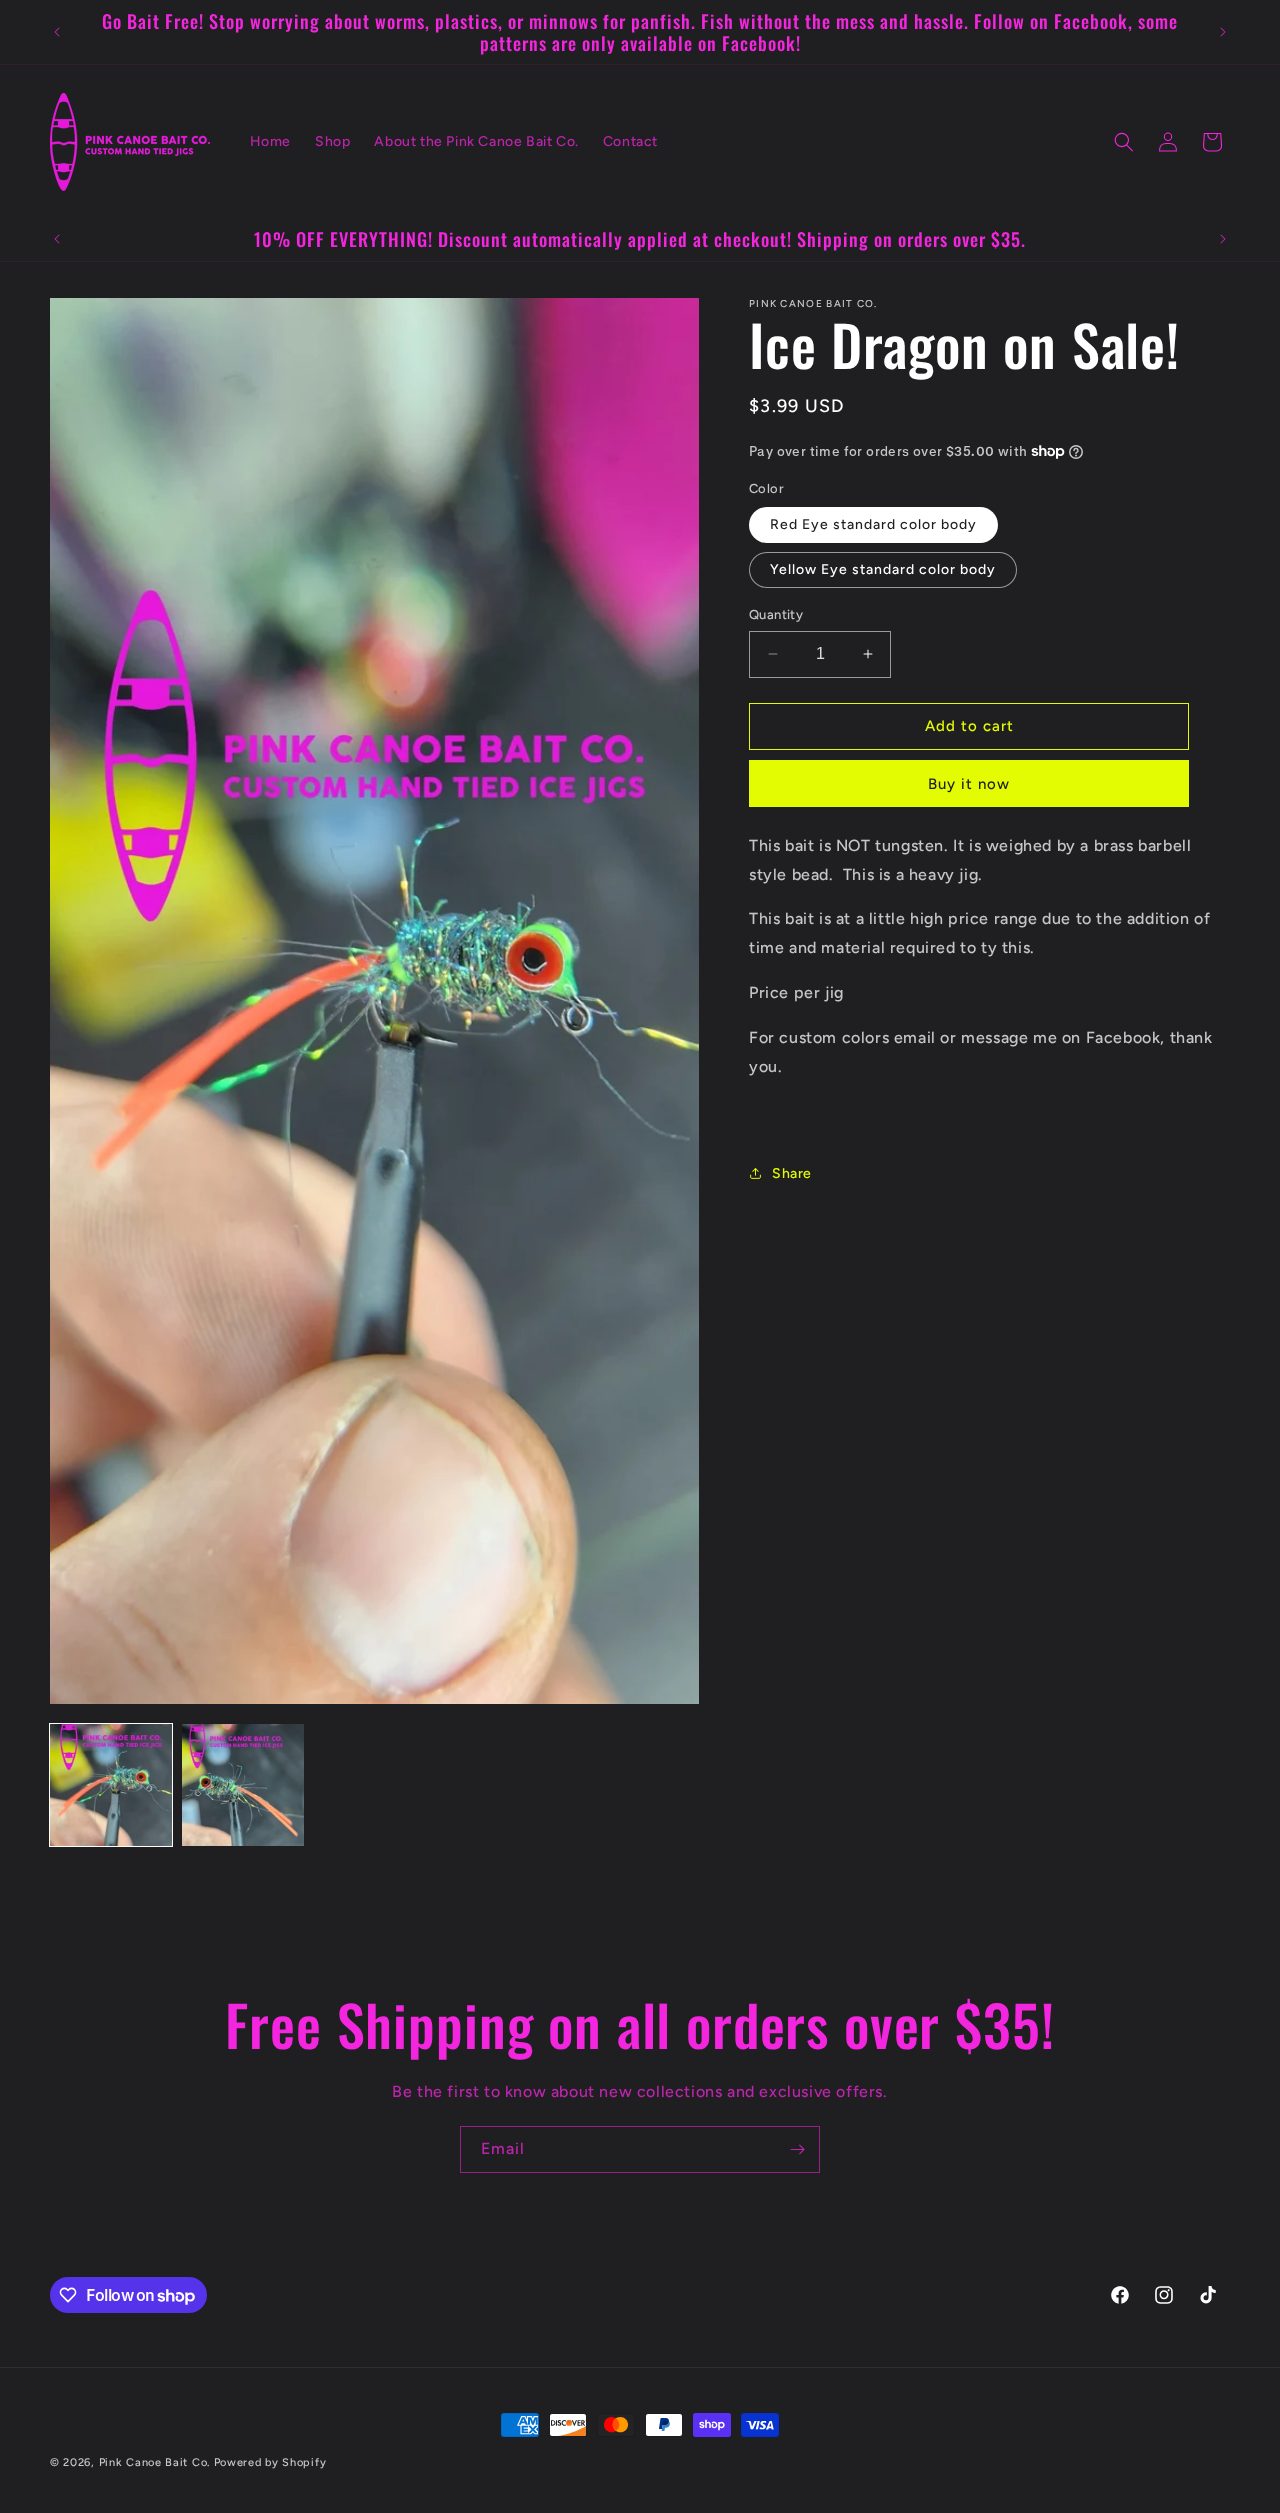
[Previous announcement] (57, 32)
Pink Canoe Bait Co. (154, 2462)
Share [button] (792, 1173)
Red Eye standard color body (873, 524)
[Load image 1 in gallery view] (111, 1785)
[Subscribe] (797, 2149)
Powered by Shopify (270, 2462)
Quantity (776, 614)
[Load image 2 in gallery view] (243, 1785)
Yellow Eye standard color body (883, 569)
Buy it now (969, 784)
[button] (1124, 142)
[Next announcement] (1223, 32)
